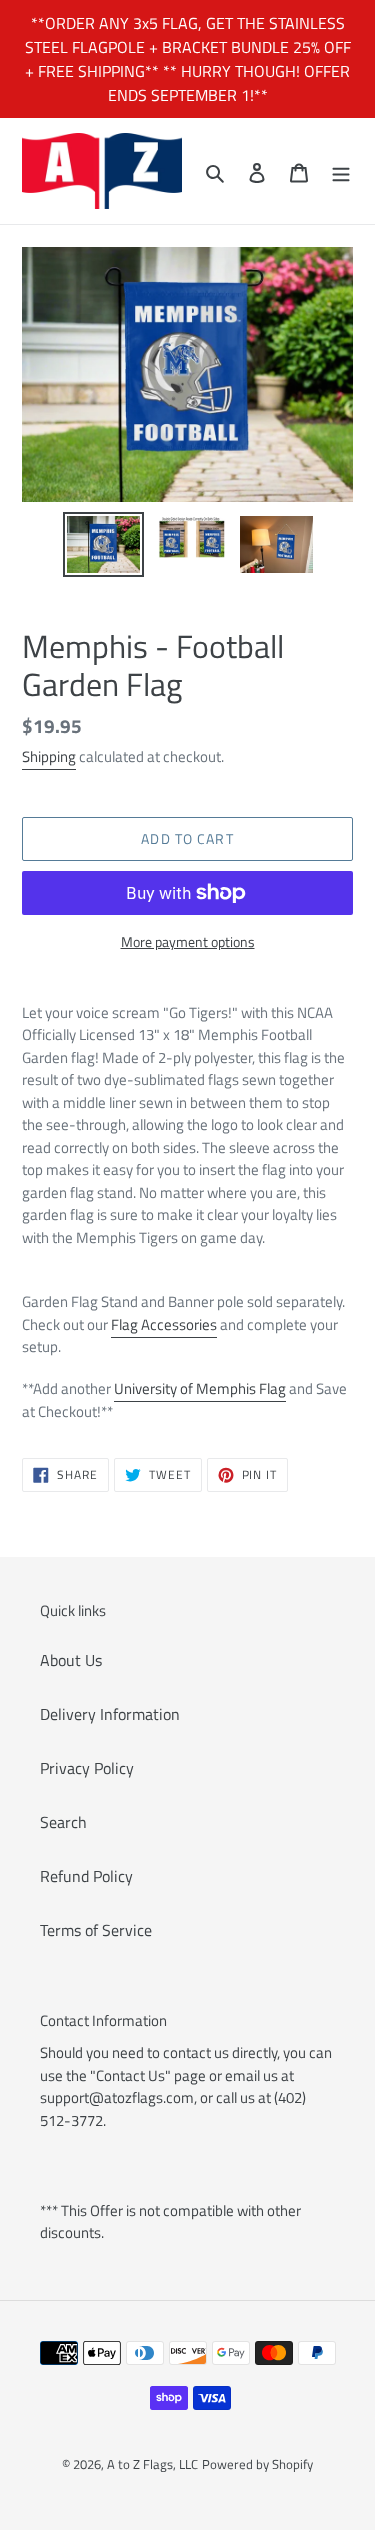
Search (63, 1822)
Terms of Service (96, 1930)
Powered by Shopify (257, 2464)
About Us (71, 1660)
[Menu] (341, 171)
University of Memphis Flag (200, 1388)
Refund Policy (86, 1876)
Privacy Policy (87, 1768)
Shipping (49, 756)
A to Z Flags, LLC (152, 2464)
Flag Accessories (164, 1324)
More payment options (188, 941)
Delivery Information (110, 1714)
